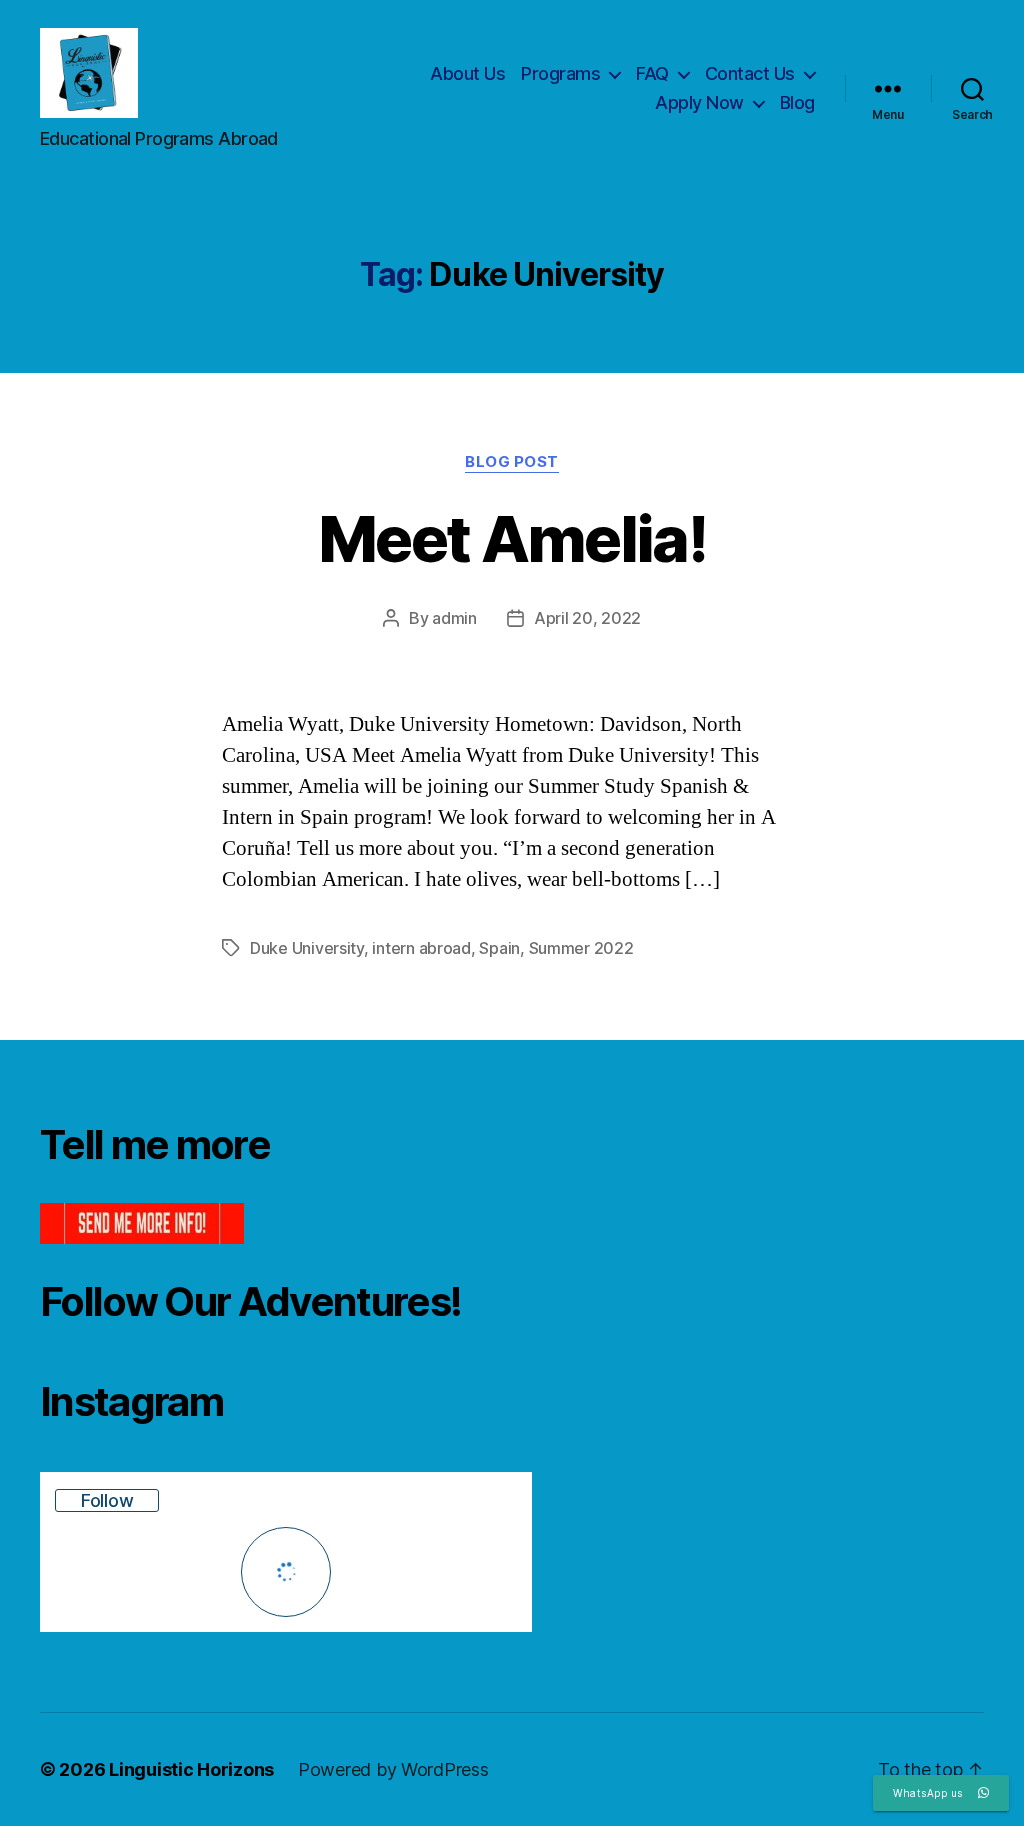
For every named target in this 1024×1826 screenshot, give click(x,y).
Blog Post (512, 462)
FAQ (652, 73)
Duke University (307, 948)
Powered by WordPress (393, 1769)
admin (454, 618)
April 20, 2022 (587, 618)
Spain (499, 948)
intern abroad (421, 948)
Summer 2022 (581, 948)
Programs (560, 73)
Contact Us (750, 73)
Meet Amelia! (512, 538)
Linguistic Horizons (191, 1769)
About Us (467, 73)
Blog (797, 102)
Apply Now (699, 102)
